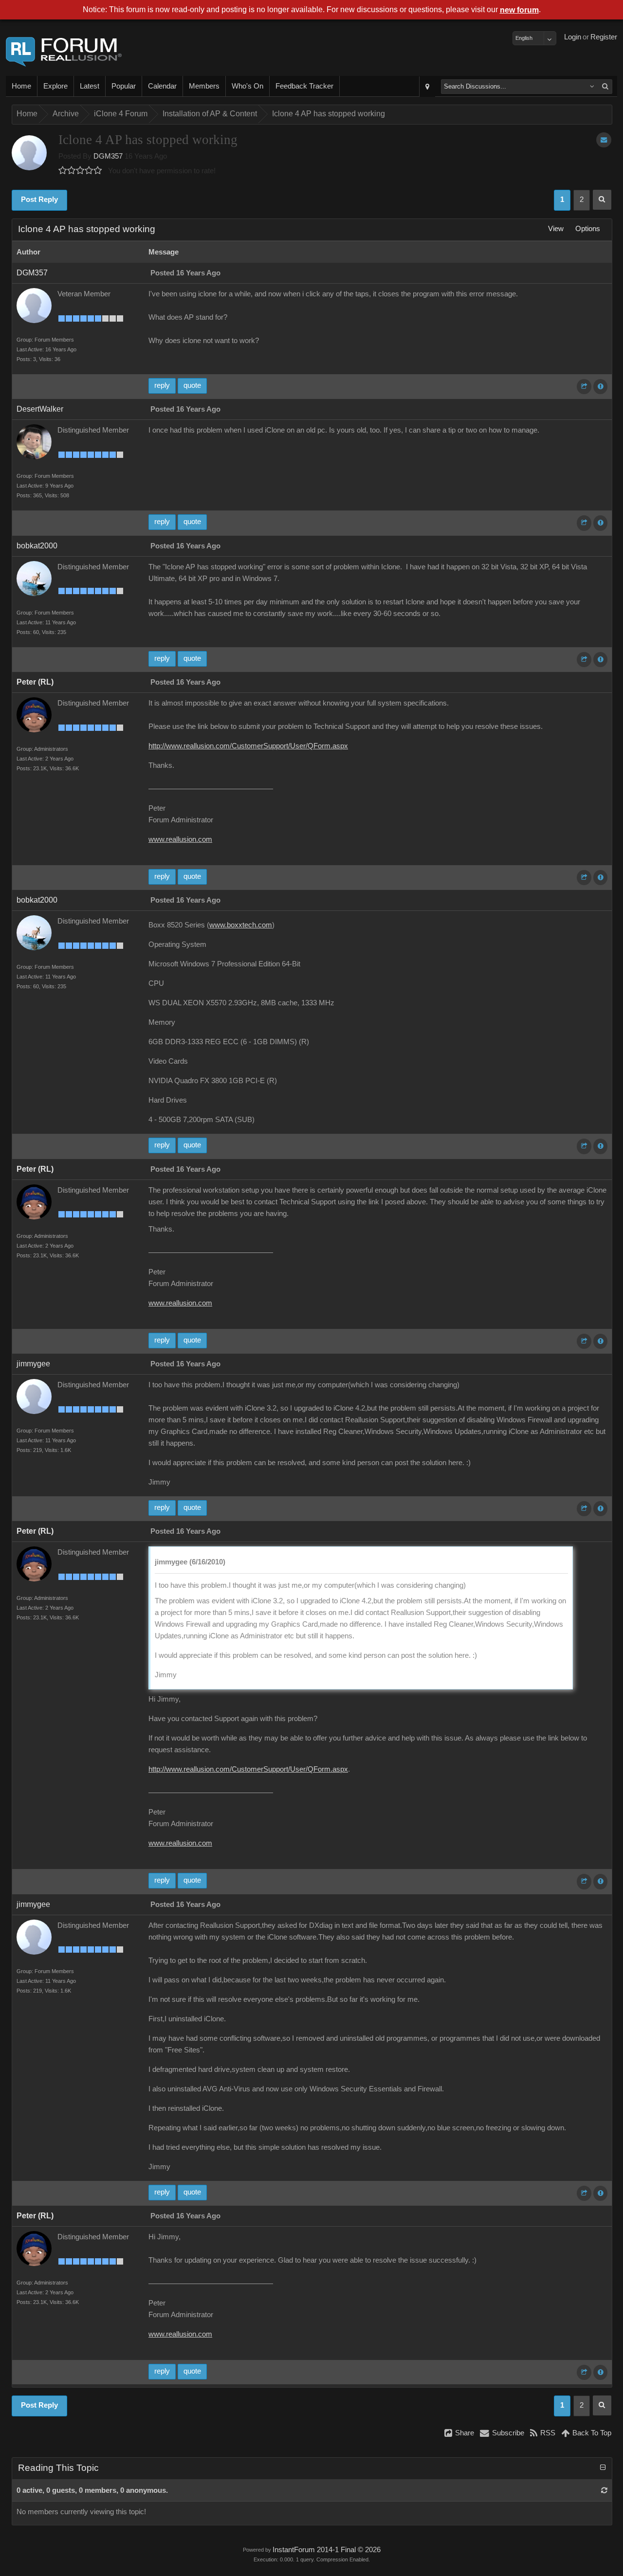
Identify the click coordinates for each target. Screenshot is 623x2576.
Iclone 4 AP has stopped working (329, 114)
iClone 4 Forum (121, 114)
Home (21, 86)
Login (573, 37)
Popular (124, 86)
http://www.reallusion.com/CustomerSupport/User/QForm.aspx (248, 746)
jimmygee (33, 1364)
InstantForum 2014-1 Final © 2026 (327, 2550)
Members (204, 86)
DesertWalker (40, 409)
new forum (519, 10)
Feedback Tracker (304, 86)
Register (604, 37)
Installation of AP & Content (210, 114)
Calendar (162, 86)
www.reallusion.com (180, 839)
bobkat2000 (37, 546)
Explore (55, 86)
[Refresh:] (604, 2490)
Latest (90, 86)
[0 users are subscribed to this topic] (604, 140)
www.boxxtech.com (241, 925)
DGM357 (108, 156)
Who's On (247, 86)
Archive (66, 114)
